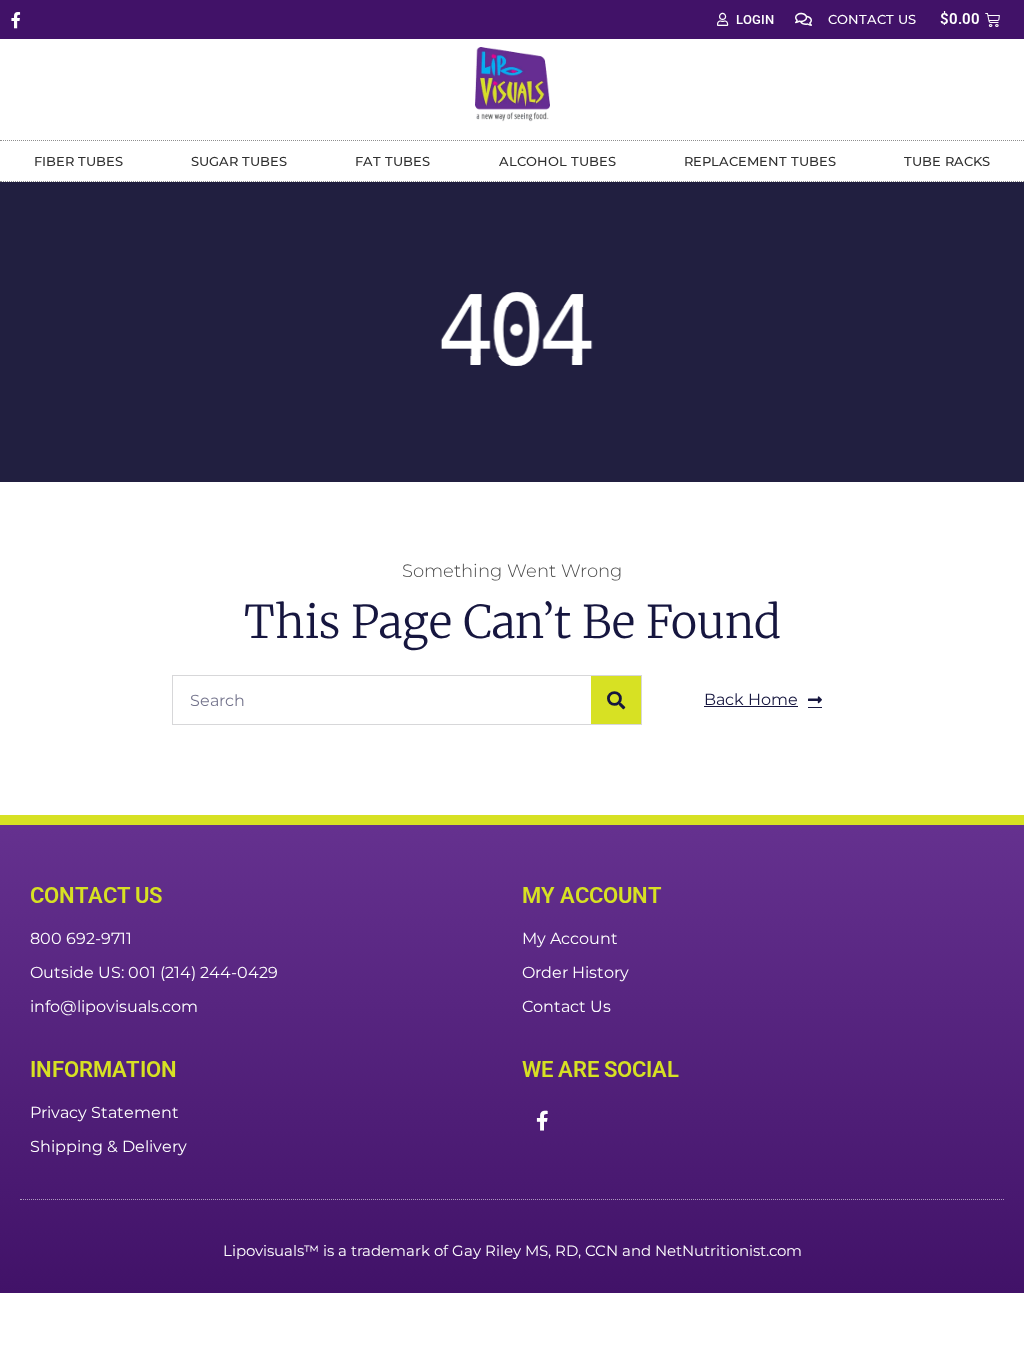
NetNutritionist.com (728, 1250)
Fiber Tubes (78, 161)
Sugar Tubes (239, 161)
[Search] (616, 700)
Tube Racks (947, 161)
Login (755, 19)
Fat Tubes (392, 161)
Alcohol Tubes (557, 161)
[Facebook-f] (16, 20)
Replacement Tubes (760, 161)
